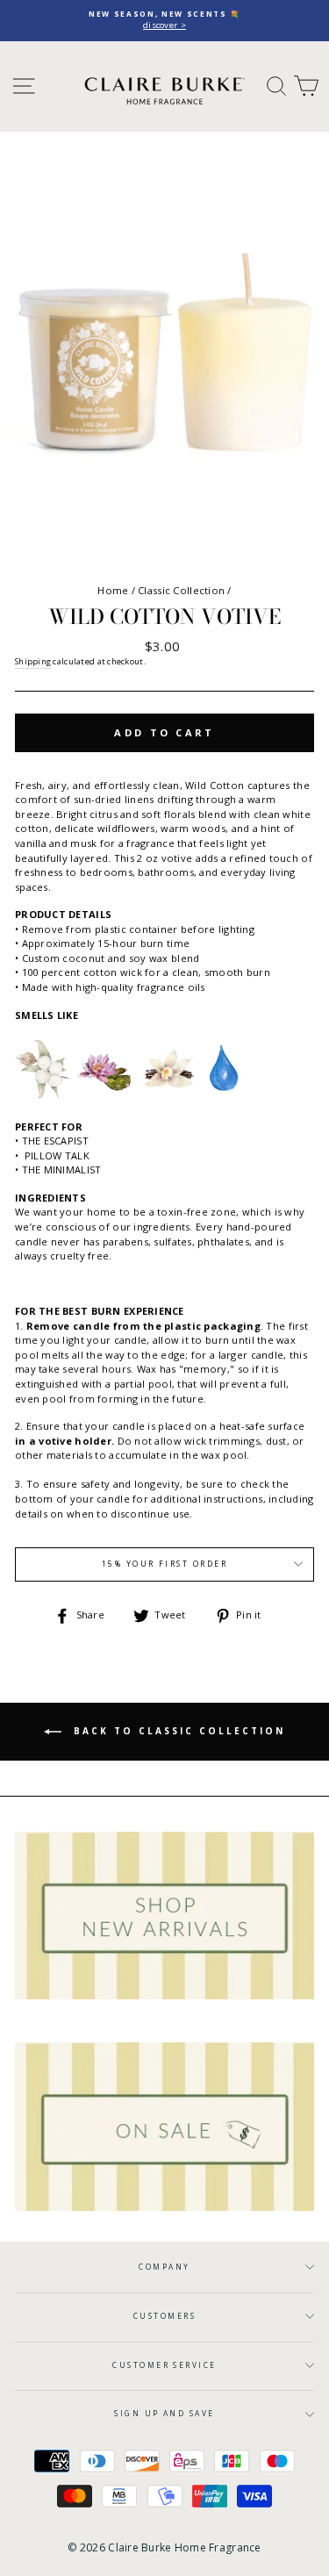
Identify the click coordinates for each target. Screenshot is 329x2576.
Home (113, 590)
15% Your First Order (165, 1564)
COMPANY (164, 2267)
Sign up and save (164, 2413)
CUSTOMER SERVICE (164, 2365)
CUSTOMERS (164, 2316)
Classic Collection (181, 590)
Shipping (33, 661)
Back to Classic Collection (177, 1730)
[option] (164, 21)
